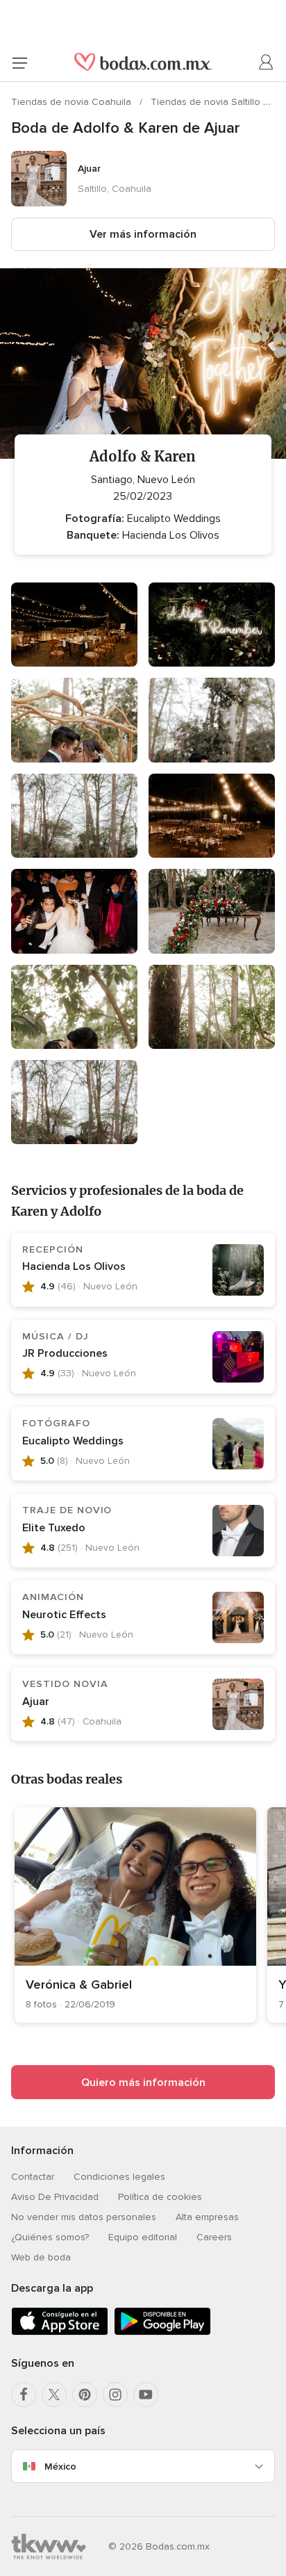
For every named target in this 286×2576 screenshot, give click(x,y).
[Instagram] (115, 2395)
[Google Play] (162, 2332)
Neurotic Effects (64, 1615)
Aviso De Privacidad (55, 2197)
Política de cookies (160, 2197)
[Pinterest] (85, 2395)
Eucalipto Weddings (73, 1441)
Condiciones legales (119, 2177)
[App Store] (60, 2332)
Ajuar (36, 1702)
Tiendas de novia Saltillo (207, 102)
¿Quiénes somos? (50, 2237)
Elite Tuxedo (54, 1528)
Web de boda (41, 2257)
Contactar (33, 2177)
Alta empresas (207, 2217)
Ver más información (143, 234)
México (60, 2467)
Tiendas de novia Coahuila (73, 102)
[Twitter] (54, 2395)
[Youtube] (146, 2395)
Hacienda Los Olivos (74, 1266)
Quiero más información (143, 2082)
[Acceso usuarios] (267, 63)
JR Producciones (65, 1353)
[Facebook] (24, 2395)
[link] (135, 1915)
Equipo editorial (143, 2237)
